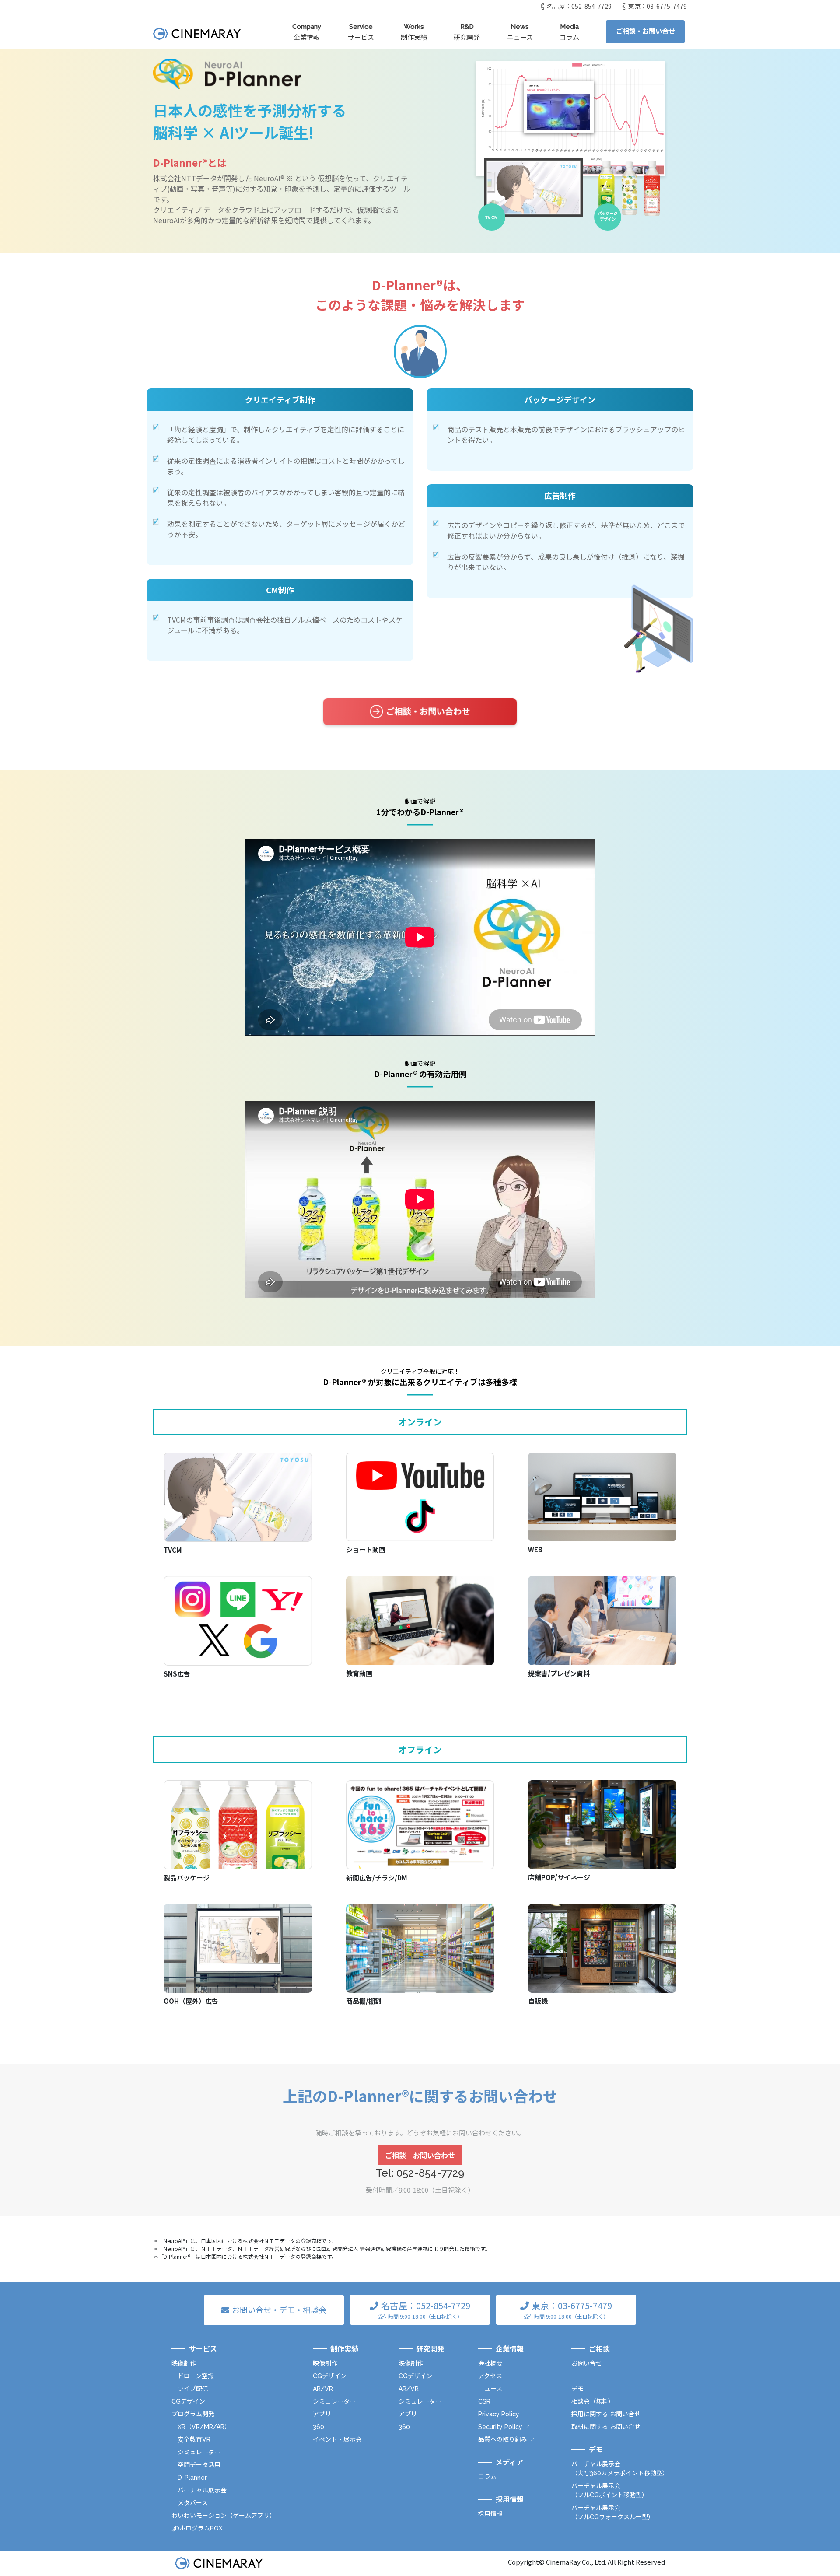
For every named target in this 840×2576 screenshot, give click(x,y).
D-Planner (192, 2478)
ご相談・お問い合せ (646, 31)
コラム (569, 32)
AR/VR (323, 2389)
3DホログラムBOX (197, 2528)
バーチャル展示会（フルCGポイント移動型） (610, 2490)
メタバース (193, 2503)
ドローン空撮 (196, 2376)
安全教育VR (194, 2439)
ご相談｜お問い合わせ (420, 2155)
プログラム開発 (193, 2414)
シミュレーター (199, 2452)
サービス (361, 32)
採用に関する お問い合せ (606, 2414)
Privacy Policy (499, 2414)
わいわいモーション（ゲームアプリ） (224, 2516)
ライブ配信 (193, 2389)
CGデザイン (188, 2401)
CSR (484, 2401)
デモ (577, 2389)
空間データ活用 (199, 2465)
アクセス (490, 2376)
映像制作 (184, 2363)
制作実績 (414, 32)
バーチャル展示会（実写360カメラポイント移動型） (620, 2469)
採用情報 (490, 2514)
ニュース (520, 32)
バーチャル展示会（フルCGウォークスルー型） (613, 2512)
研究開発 (467, 32)
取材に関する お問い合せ (606, 2427)
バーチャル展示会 (202, 2490)
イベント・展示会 (337, 2439)
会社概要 (490, 2363)
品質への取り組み (503, 2439)
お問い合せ (587, 2363)
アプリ (322, 2414)
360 (318, 2427)
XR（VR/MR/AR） (204, 2427)
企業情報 (307, 32)
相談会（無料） (593, 2401)
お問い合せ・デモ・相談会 (279, 2310)
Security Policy (500, 2427)
